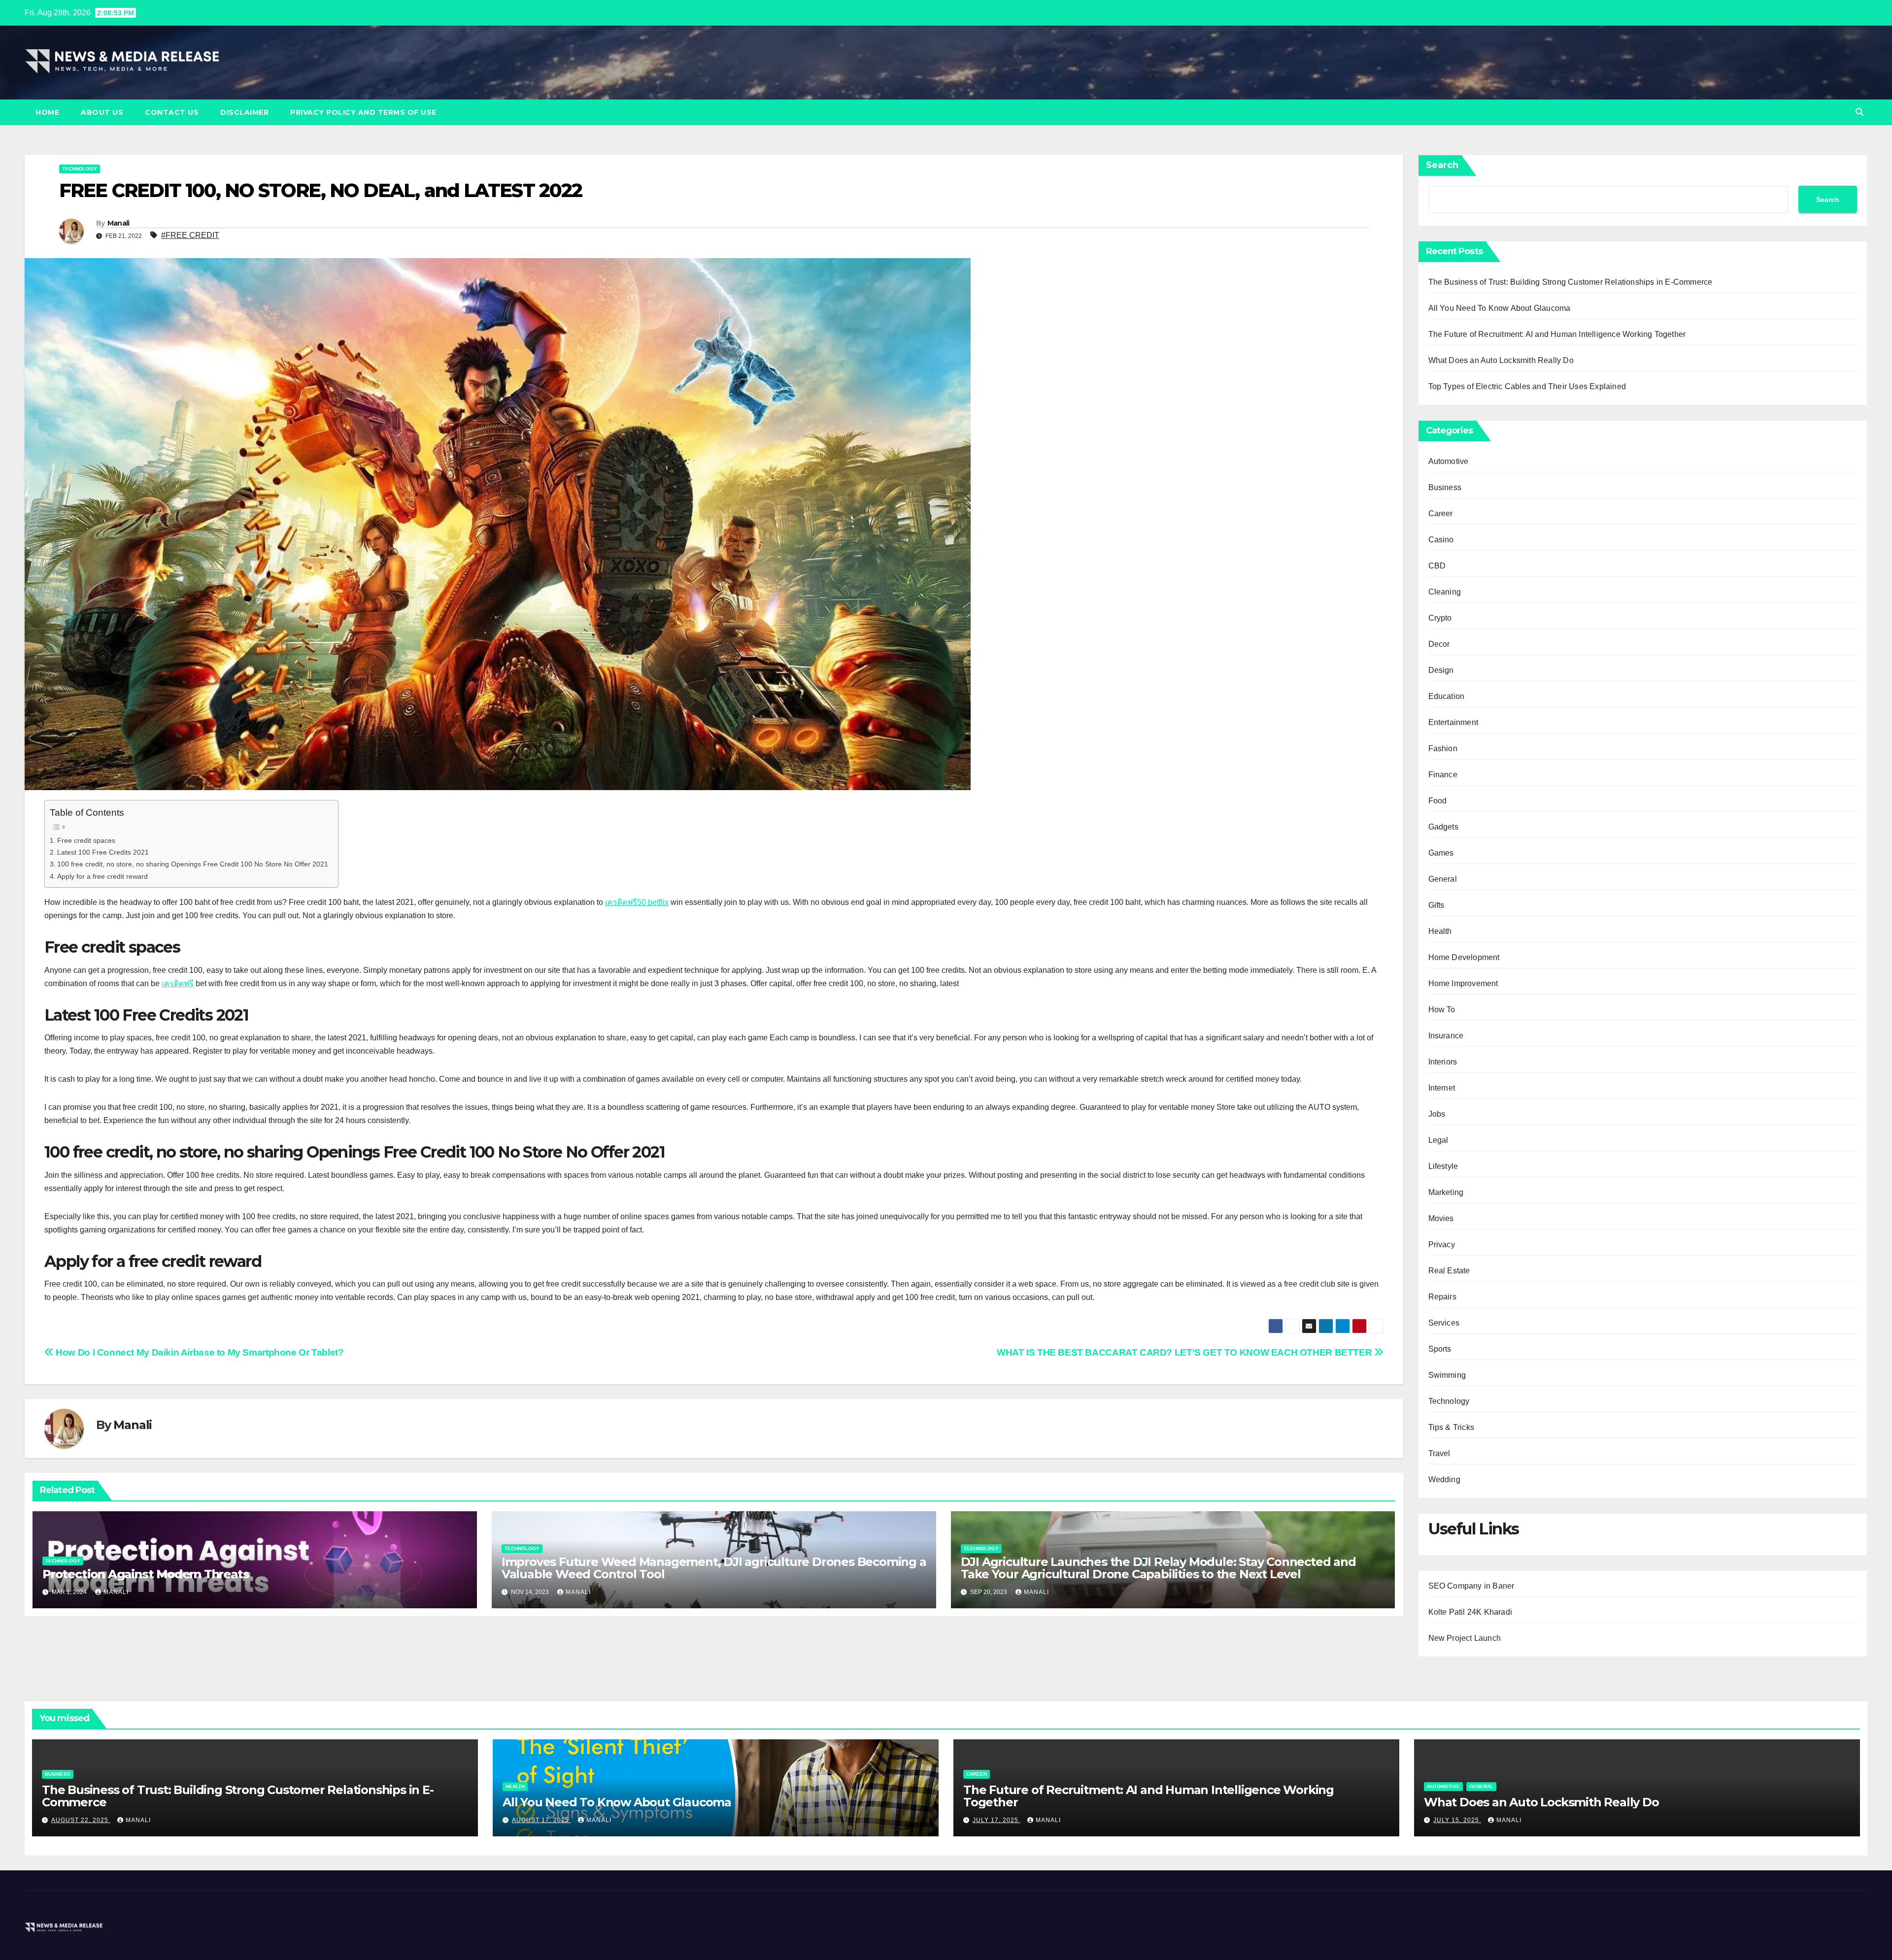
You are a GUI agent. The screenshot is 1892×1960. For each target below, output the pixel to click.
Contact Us (172, 112)
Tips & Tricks (1452, 1427)
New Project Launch (1465, 1638)
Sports (1440, 1349)
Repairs (1442, 1297)
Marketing (1446, 1192)
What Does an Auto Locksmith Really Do (1501, 360)
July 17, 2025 (997, 1820)
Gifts (1436, 905)
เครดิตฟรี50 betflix (637, 902)
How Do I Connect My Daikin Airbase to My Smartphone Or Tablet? (199, 1352)
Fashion (1443, 748)
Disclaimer (244, 112)
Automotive (1449, 461)
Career (1441, 514)
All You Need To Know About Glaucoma (1500, 308)
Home (47, 112)
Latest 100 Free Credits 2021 (103, 852)
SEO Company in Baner (1471, 1586)
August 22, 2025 (81, 1820)
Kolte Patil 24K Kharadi (1470, 1612)
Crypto (1440, 618)
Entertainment (1453, 722)
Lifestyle (1443, 1166)
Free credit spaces (86, 840)
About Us (102, 112)
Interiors (1443, 1062)
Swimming (1447, 1375)
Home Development (1464, 957)
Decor (1439, 644)
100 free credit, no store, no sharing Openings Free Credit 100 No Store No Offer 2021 (193, 864)
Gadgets (1443, 827)
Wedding (1444, 1479)
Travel (1439, 1453)
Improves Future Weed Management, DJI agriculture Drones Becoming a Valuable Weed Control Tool (714, 1568)
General (1443, 879)
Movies (1441, 1218)
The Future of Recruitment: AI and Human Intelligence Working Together (1557, 334)
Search (1442, 165)
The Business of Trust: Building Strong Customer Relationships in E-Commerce (1571, 282)
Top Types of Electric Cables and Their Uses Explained (1527, 386)
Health (1440, 931)
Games (1441, 853)
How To (1442, 1010)
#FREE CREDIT (190, 235)
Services (1444, 1323)
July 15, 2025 (1457, 1820)
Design (1441, 670)
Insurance (1446, 1036)
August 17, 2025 (541, 1820)
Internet (1442, 1088)
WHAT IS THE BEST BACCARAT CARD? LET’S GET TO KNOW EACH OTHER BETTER (1185, 1352)
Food (1438, 801)
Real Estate (1449, 1271)
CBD (1437, 566)
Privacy (1442, 1245)
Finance (1443, 775)
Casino (1441, 540)
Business (1445, 487)
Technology (80, 169)
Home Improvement (1463, 983)
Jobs (1437, 1114)
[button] (1859, 112)
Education (1447, 696)
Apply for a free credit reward (102, 876)
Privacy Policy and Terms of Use (363, 112)
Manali (118, 223)
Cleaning (1445, 592)
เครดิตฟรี (178, 983)
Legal (1438, 1140)
